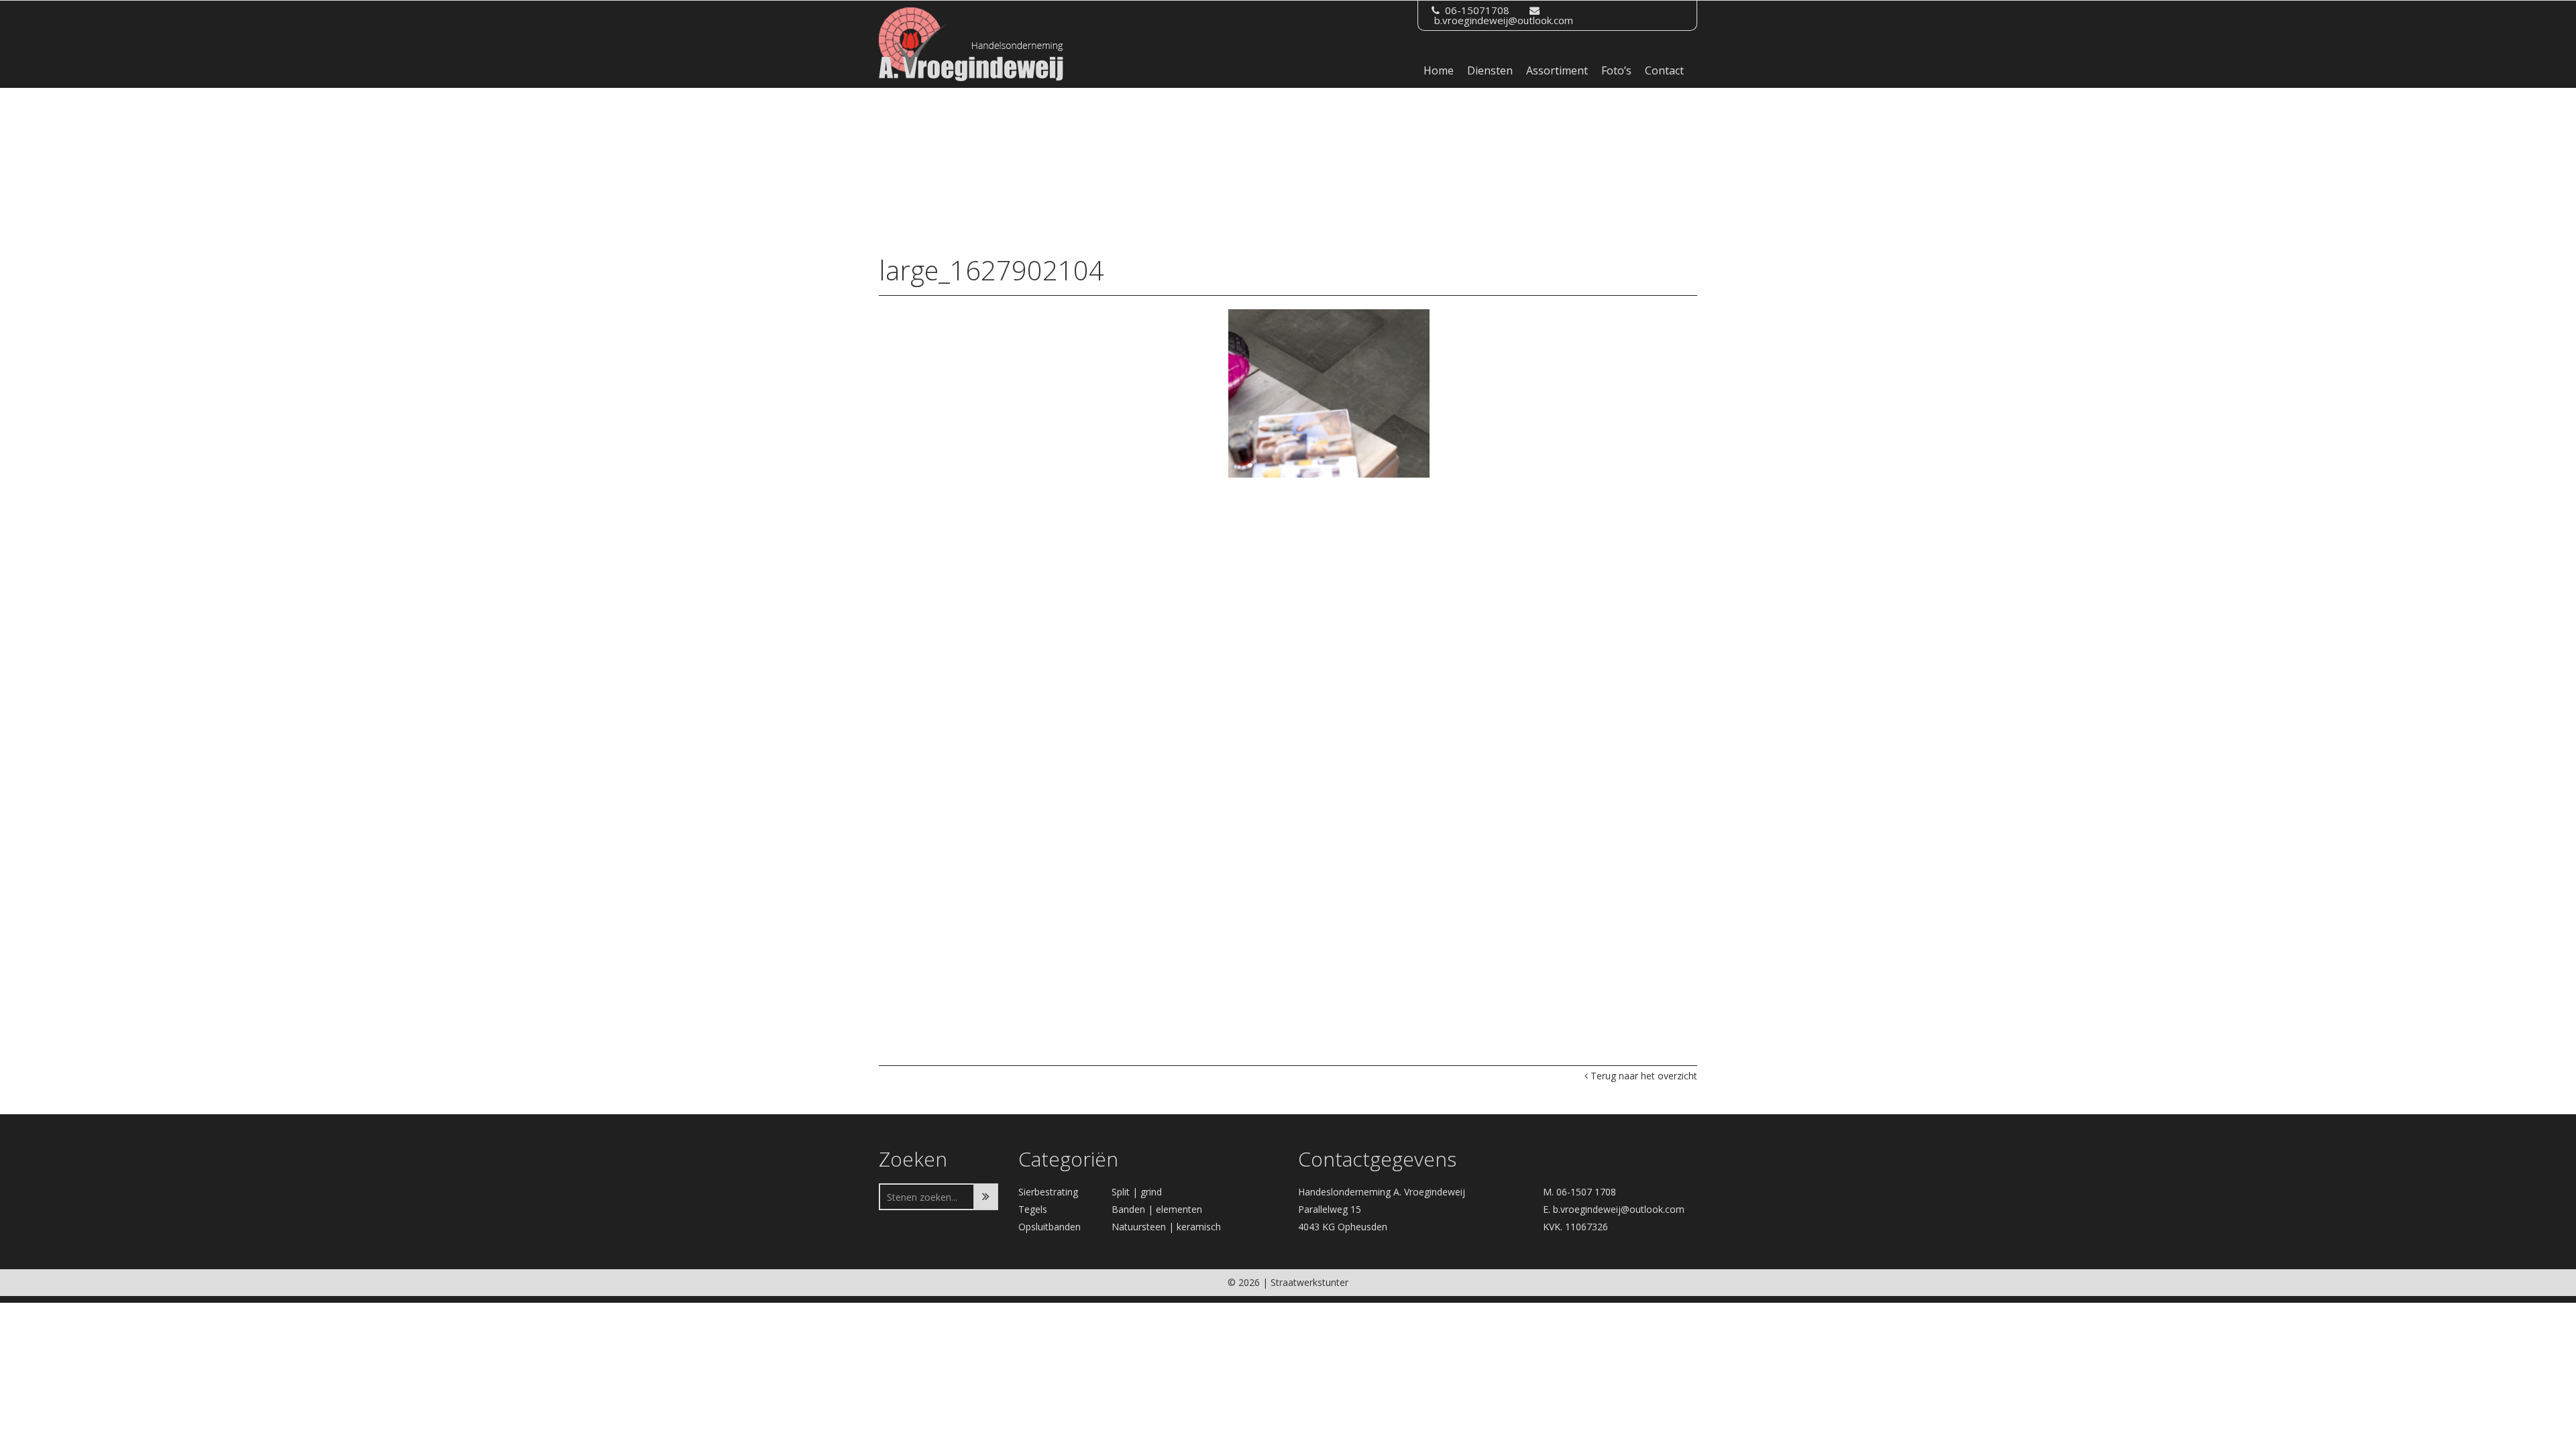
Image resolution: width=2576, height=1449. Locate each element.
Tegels (1033, 1209)
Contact (1664, 70)
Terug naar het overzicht (1643, 1076)
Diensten (1490, 70)
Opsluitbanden (1050, 1227)
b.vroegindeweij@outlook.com (1504, 20)
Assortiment (1557, 70)
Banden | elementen (1157, 1209)
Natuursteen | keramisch (1166, 1227)
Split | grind (1137, 1192)
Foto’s (1616, 70)
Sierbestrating (1048, 1192)
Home (1439, 70)
